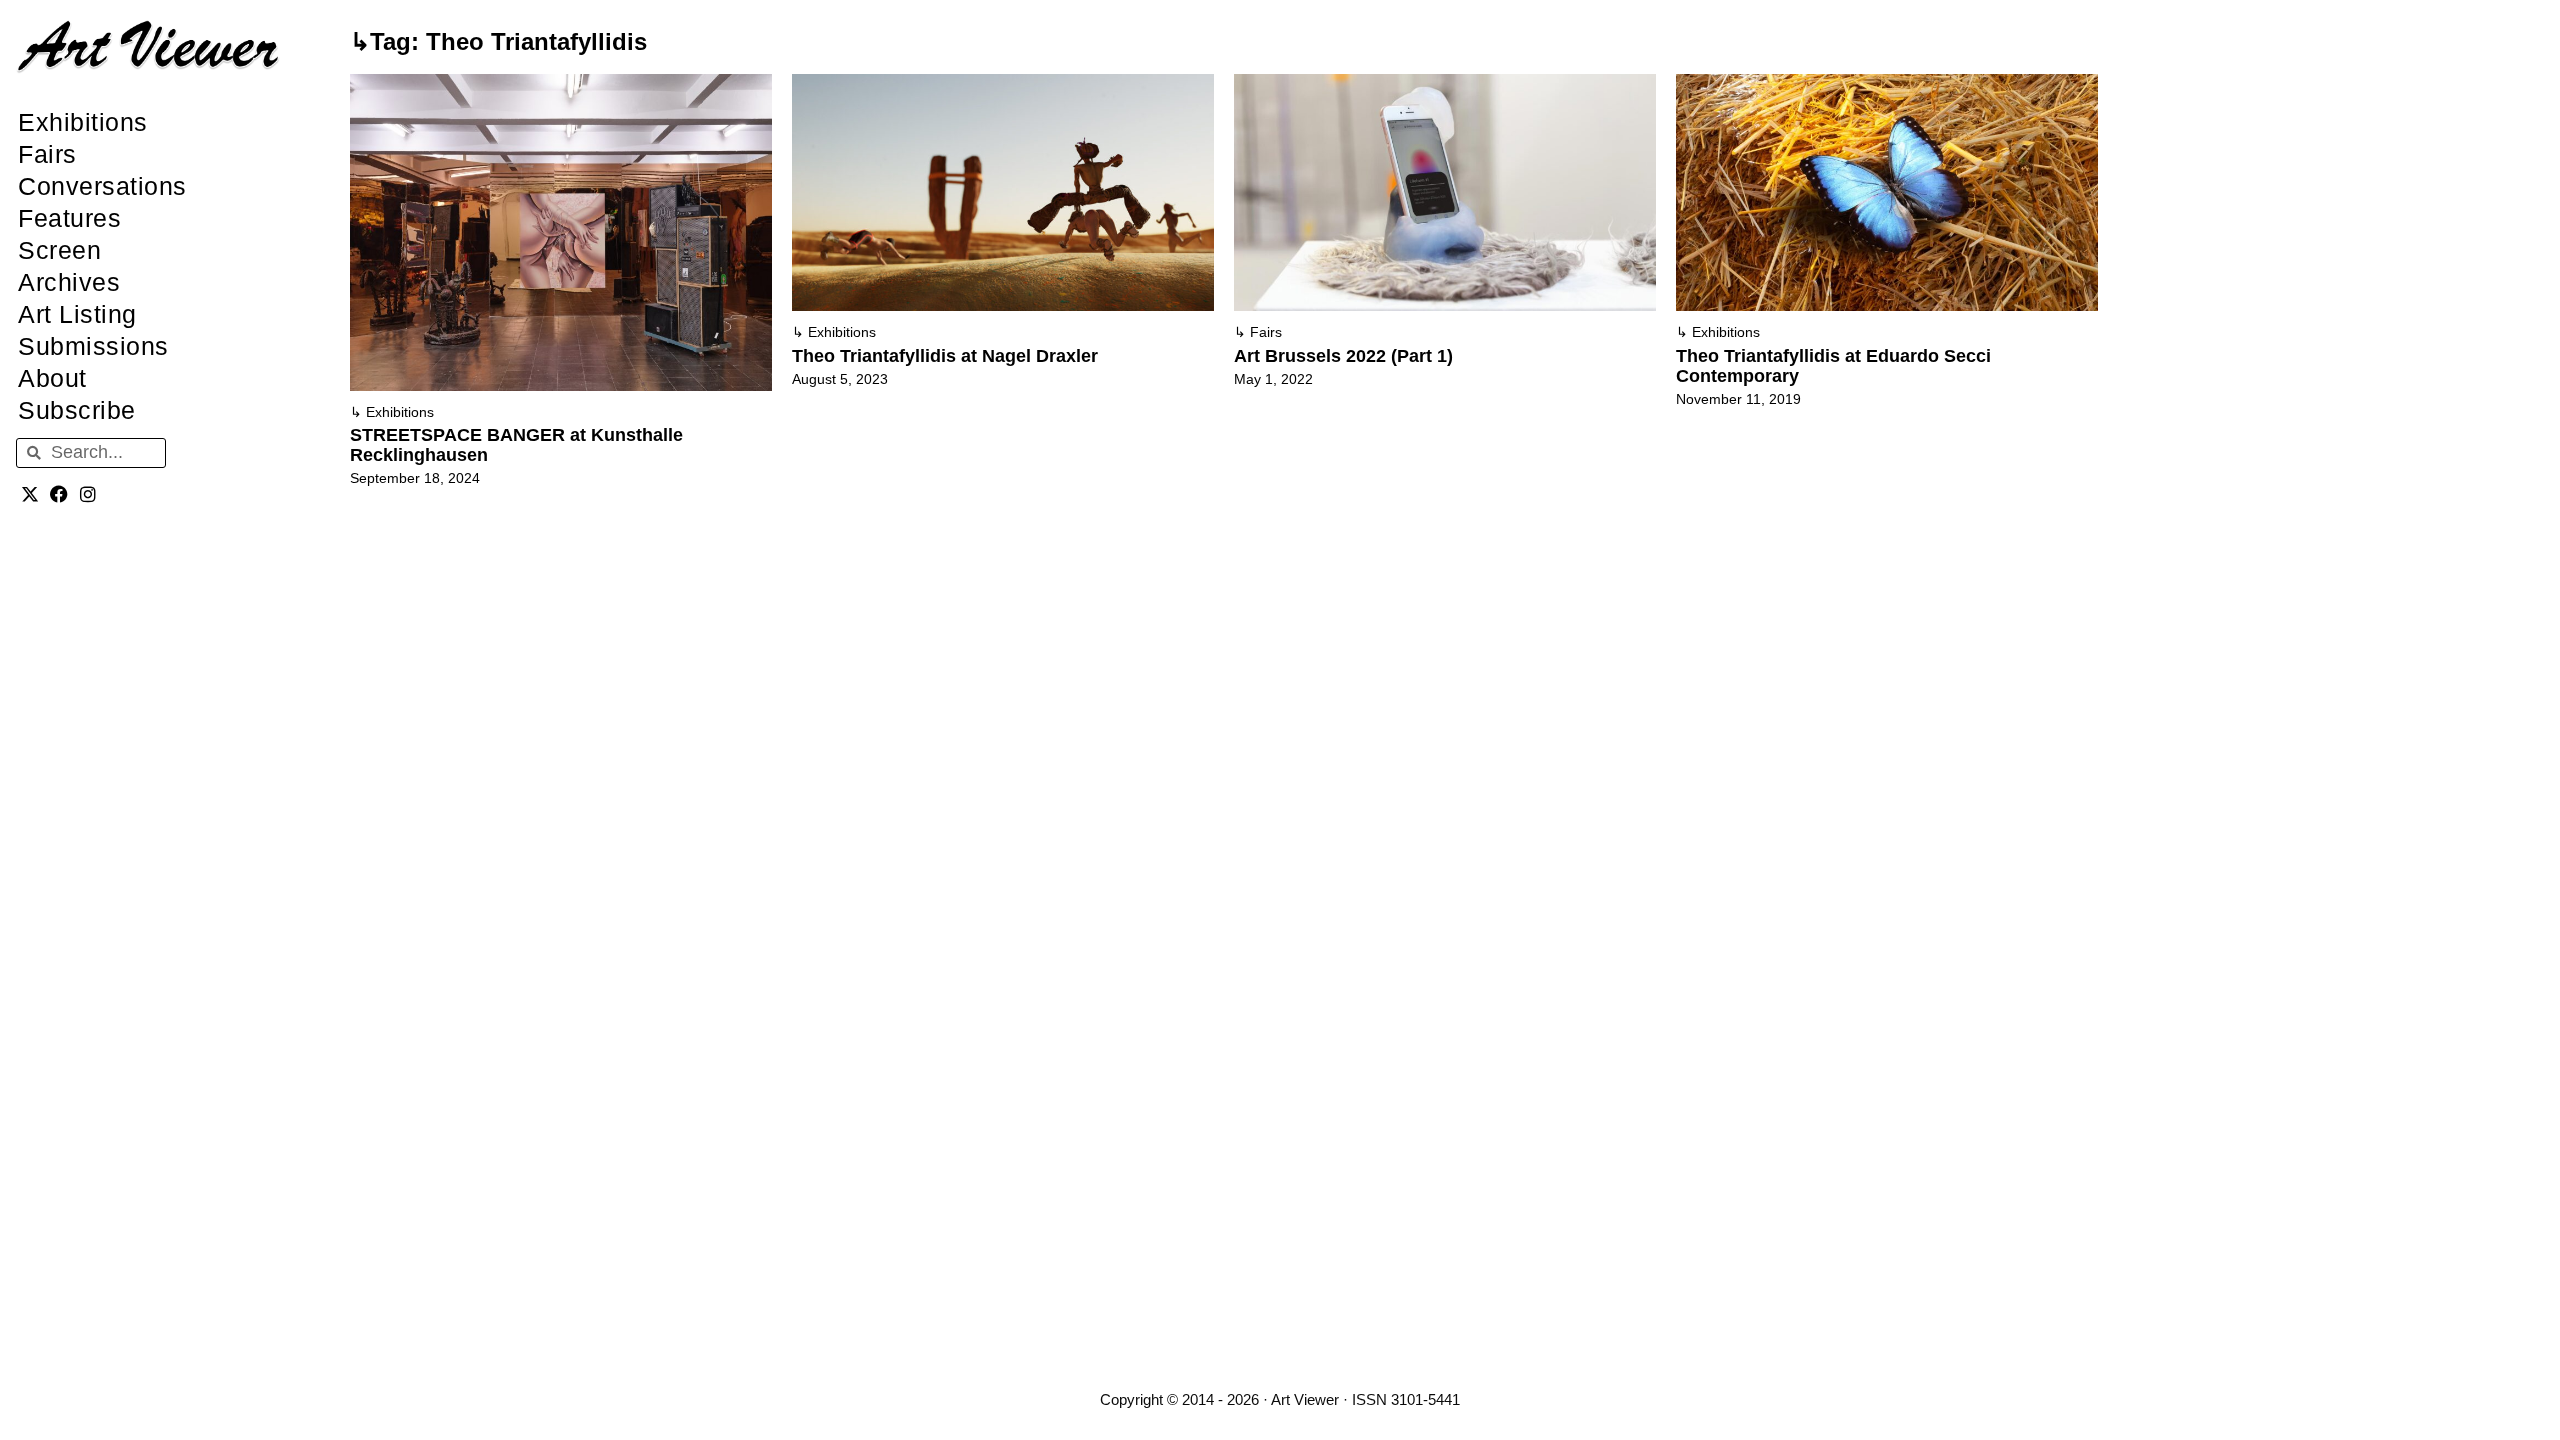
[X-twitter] (30, 494)
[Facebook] (59, 494)
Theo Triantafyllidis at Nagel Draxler (945, 356)
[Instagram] (88, 494)
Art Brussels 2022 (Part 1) (1343, 356)
